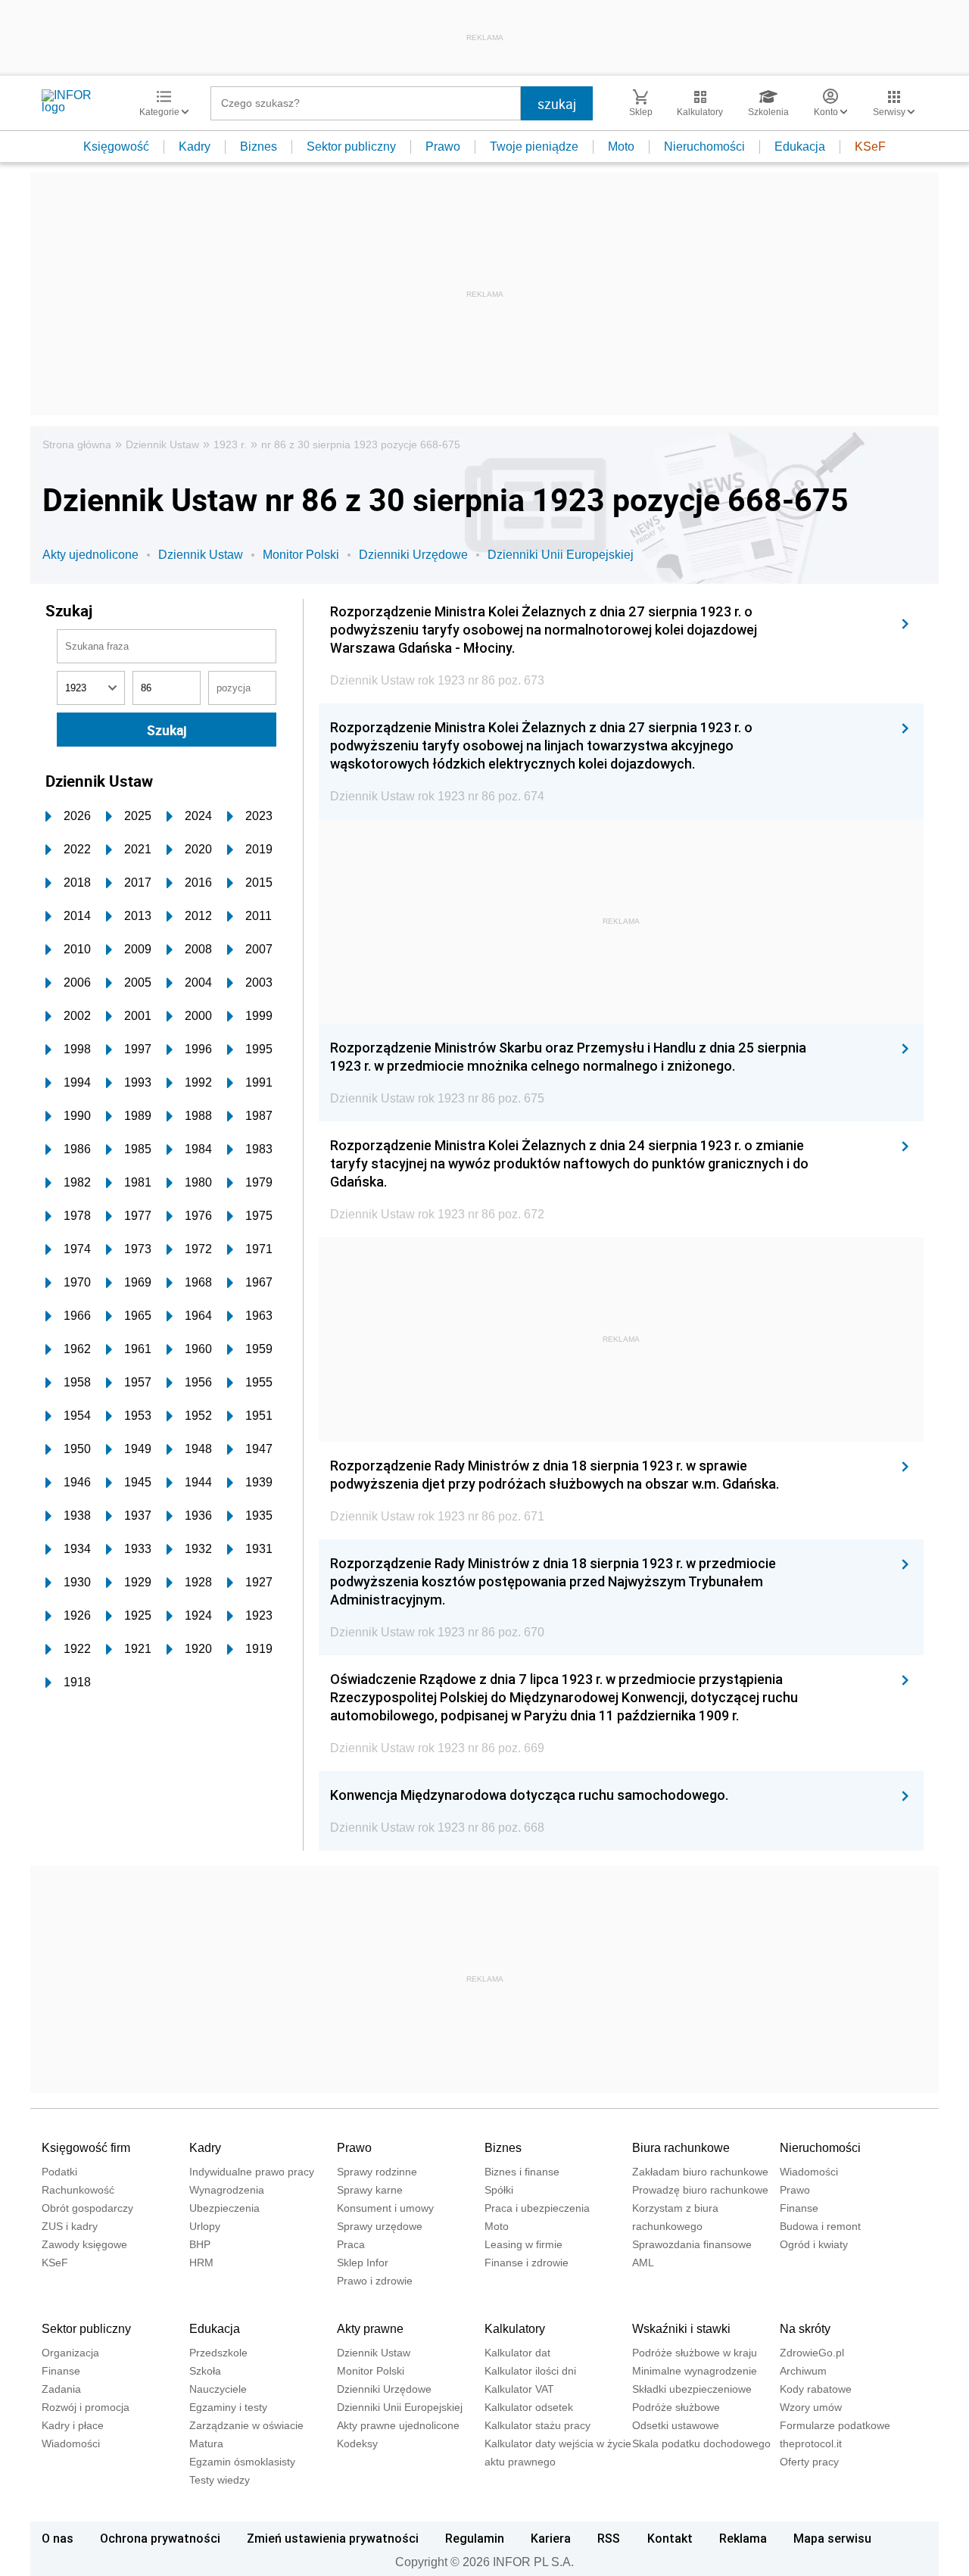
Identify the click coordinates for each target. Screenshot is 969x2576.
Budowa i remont (820, 2226)
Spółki (499, 2190)
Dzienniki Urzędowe (413, 555)
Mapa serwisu (832, 2538)
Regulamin (475, 2538)
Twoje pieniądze (534, 147)
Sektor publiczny (351, 147)
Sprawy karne (370, 2190)
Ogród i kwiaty (814, 2244)
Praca (351, 2244)
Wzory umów (811, 2407)
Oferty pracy (809, 2462)
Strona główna (77, 444)
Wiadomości (809, 2172)
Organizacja (70, 2353)
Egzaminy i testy (228, 2407)
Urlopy (205, 2226)
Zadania (61, 2389)
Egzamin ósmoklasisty (242, 2462)
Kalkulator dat (517, 2353)
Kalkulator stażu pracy (537, 2425)
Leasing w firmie (523, 2244)
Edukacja (800, 147)
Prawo (443, 147)
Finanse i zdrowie (527, 2263)
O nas (58, 2538)
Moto (621, 147)
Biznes (259, 147)
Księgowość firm (86, 2148)
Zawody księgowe (84, 2244)
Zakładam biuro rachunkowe (700, 2172)
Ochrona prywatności (160, 2538)
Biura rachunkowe (681, 2148)
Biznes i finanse (522, 2172)
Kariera (551, 2538)
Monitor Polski (301, 555)
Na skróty (805, 2329)
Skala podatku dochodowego (701, 2443)
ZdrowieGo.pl (812, 2353)
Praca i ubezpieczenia (537, 2208)
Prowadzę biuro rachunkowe (700, 2190)
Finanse (799, 2208)
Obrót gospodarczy (87, 2208)
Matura (206, 2443)
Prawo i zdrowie (375, 2281)
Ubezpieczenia (224, 2208)
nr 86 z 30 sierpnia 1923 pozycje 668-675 (361, 444)
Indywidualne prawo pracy (252, 2172)
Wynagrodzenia (227, 2190)
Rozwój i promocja (86, 2407)
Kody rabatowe (816, 2389)
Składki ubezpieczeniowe (692, 2389)
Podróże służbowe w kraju (695, 2353)
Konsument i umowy (385, 2208)
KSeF (870, 147)
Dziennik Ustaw (162, 444)
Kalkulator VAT (519, 2389)
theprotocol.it (811, 2443)
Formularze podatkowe (835, 2425)
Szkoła (205, 2371)
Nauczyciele (218, 2389)
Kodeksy (357, 2443)
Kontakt (670, 2538)
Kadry (195, 147)
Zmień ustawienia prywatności (333, 2538)
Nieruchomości (704, 147)
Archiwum (803, 2371)
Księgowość (116, 147)
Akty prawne (370, 2329)
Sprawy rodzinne (377, 2172)
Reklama (743, 2538)
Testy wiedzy (220, 2480)
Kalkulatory (515, 2329)
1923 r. (230, 444)
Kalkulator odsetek (529, 2407)
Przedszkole (218, 2353)
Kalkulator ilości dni (530, 2371)
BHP (200, 2244)
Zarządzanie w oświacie (246, 2425)
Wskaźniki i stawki (681, 2329)
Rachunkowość (78, 2190)
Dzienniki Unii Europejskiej (561, 555)
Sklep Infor (363, 2263)
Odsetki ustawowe (676, 2425)
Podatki (59, 2172)
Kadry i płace (73, 2425)
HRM (201, 2263)
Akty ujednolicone (90, 555)
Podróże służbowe (676, 2407)
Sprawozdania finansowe (692, 2244)
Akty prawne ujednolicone (398, 2425)
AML (643, 2263)
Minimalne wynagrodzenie (695, 2371)
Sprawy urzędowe (380, 2226)
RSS (609, 2538)
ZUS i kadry (70, 2226)
